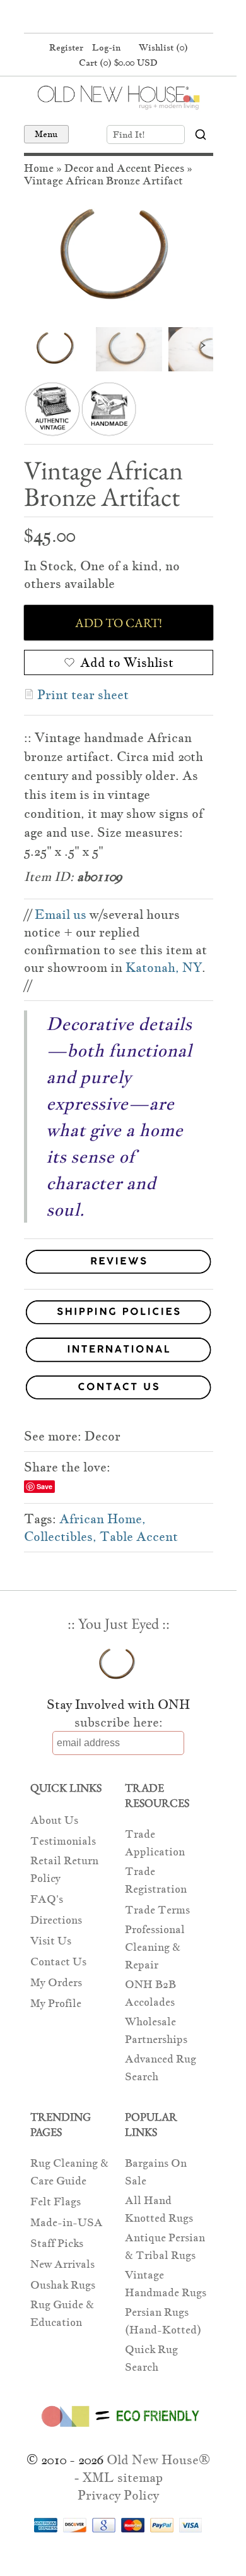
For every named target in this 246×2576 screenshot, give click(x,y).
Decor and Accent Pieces (124, 168)
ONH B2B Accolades (150, 1993)
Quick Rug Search (151, 2358)
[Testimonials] (119, 1274)
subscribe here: (119, 1722)
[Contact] (119, 1390)
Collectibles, (60, 1537)
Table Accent (139, 1537)
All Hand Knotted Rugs (159, 2209)
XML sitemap (123, 2477)
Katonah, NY (164, 967)
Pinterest (117, 18)
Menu (46, 134)
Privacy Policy (118, 2495)
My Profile (56, 2004)
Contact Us (58, 1962)
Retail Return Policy (64, 1870)
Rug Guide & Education (62, 2314)
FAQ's (47, 1899)
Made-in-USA (67, 2223)
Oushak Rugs (63, 2285)
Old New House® (158, 2460)
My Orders (56, 1983)
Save (44, 1486)
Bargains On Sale (156, 2172)
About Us (54, 1820)
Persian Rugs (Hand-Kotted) (163, 2321)
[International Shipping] (119, 1352)
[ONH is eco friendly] (118, 2429)
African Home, (102, 1519)
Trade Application (155, 1843)
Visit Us (51, 1941)
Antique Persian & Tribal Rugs (165, 2247)
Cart (118, 63)
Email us (61, 914)
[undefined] (119, 258)
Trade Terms (157, 1910)
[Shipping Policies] (119, 1315)
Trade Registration (156, 1880)
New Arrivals (62, 2264)
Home (39, 168)
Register (66, 47)
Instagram (141, 18)
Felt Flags (56, 2202)
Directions (56, 1920)
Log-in (106, 47)
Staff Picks (57, 2244)
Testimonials (63, 1841)
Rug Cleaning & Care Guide (69, 2172)
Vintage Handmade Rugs (166, 2284)
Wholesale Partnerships (156, 2031)
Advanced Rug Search (161, 2068)
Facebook (93, 18)
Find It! (129, 135)
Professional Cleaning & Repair (155, 1947)
